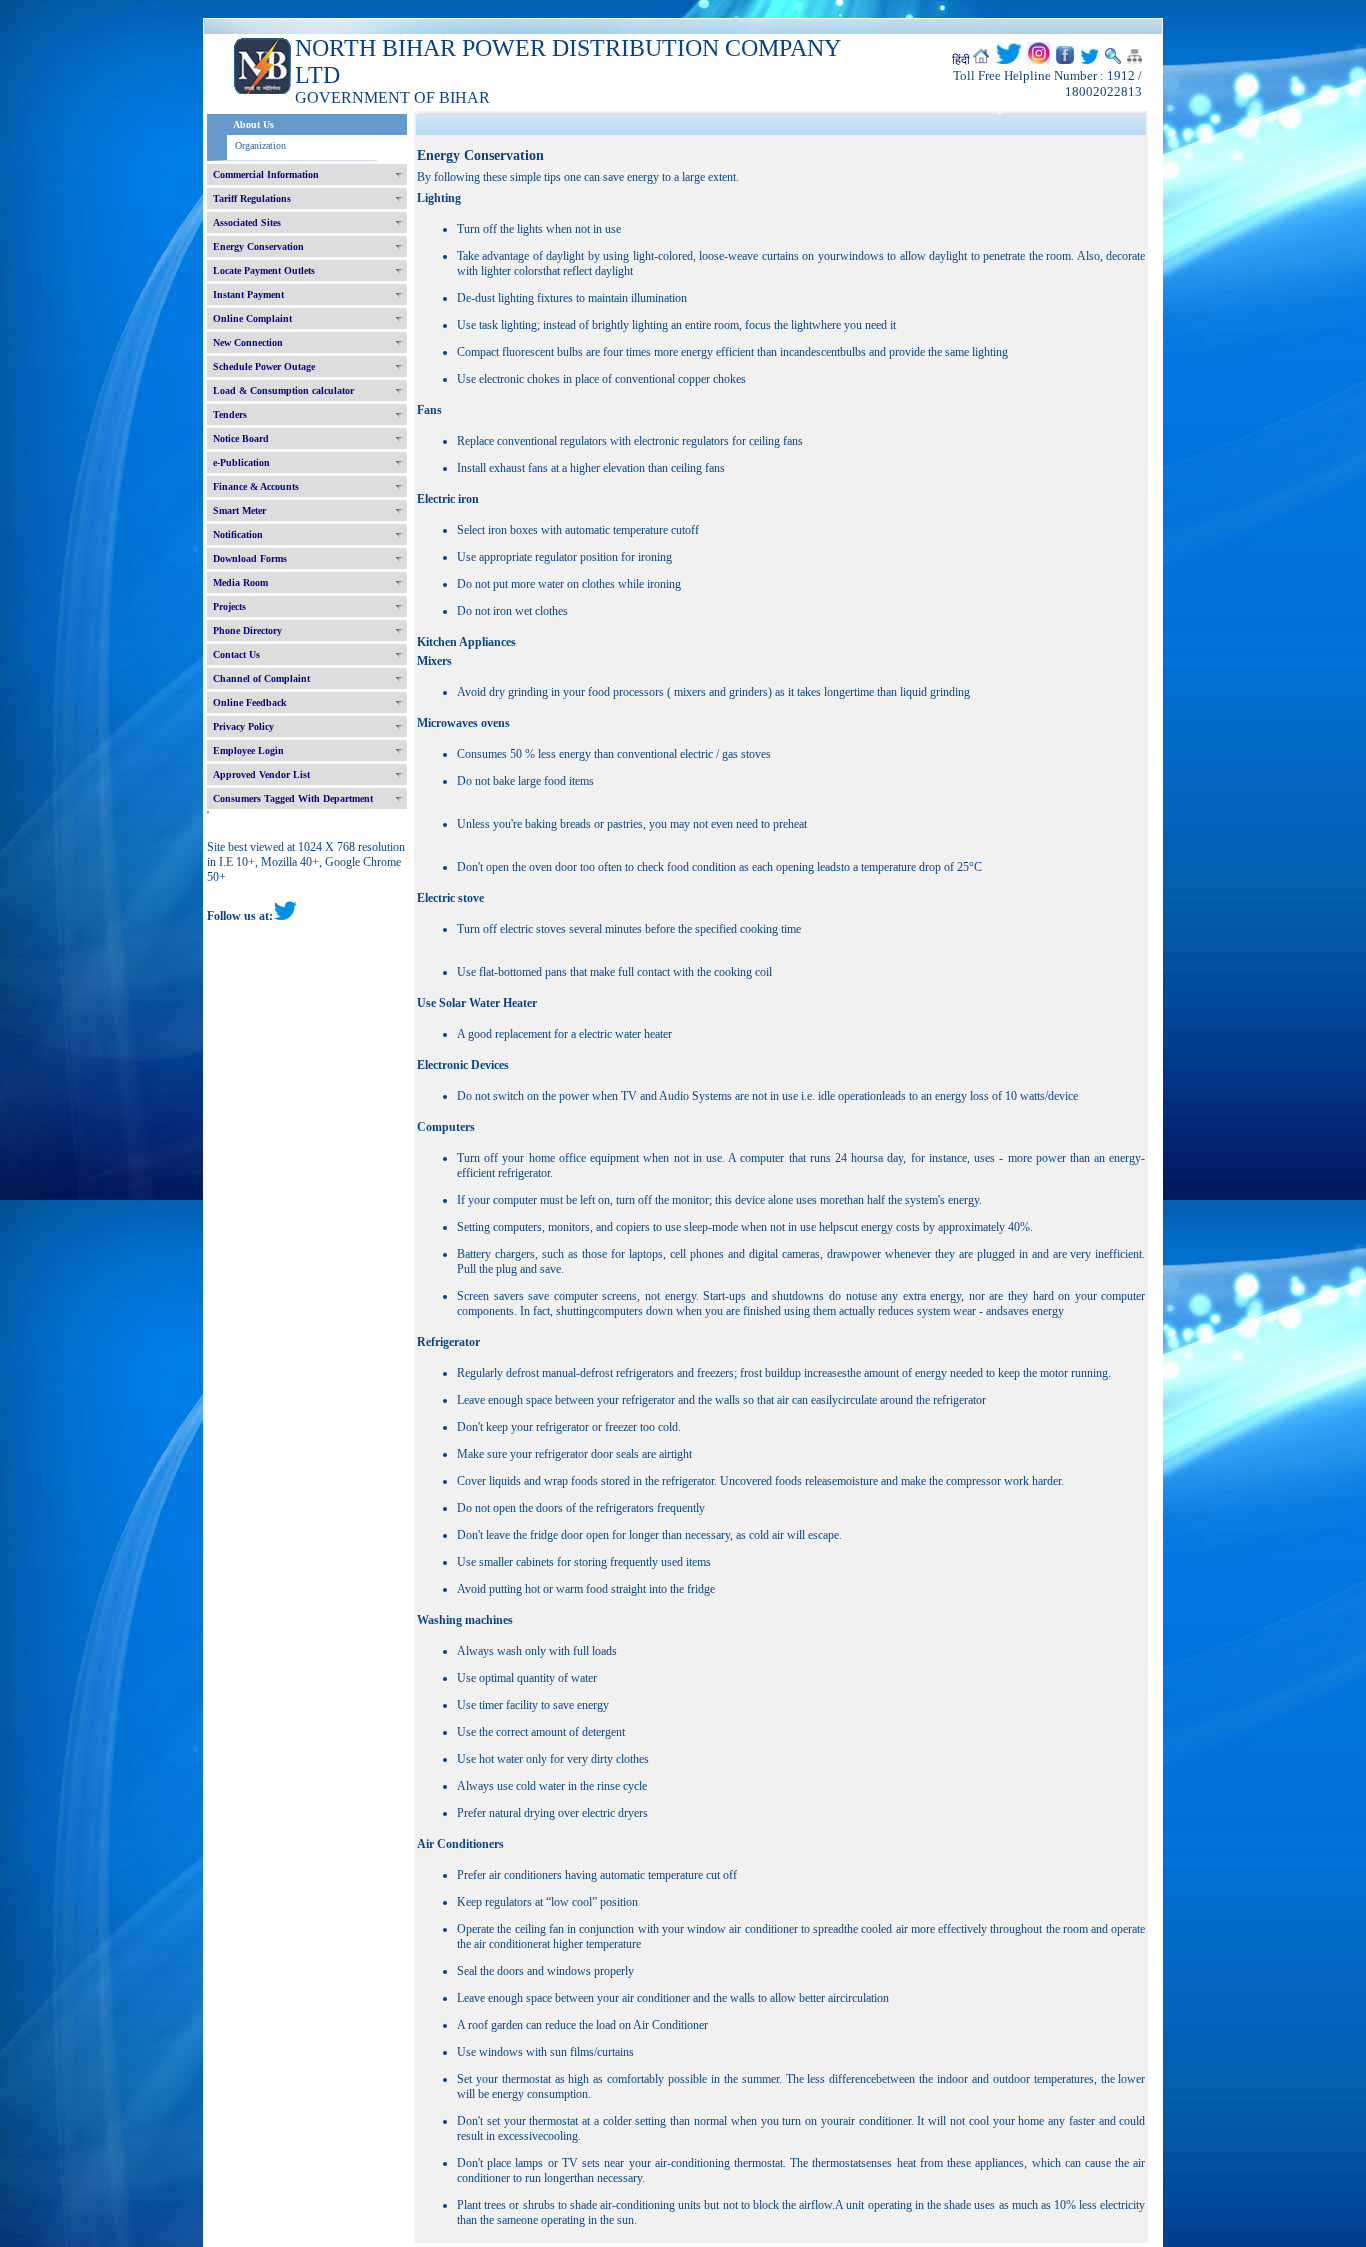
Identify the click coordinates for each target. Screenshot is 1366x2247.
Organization (260, 145)
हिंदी (961, 60)
